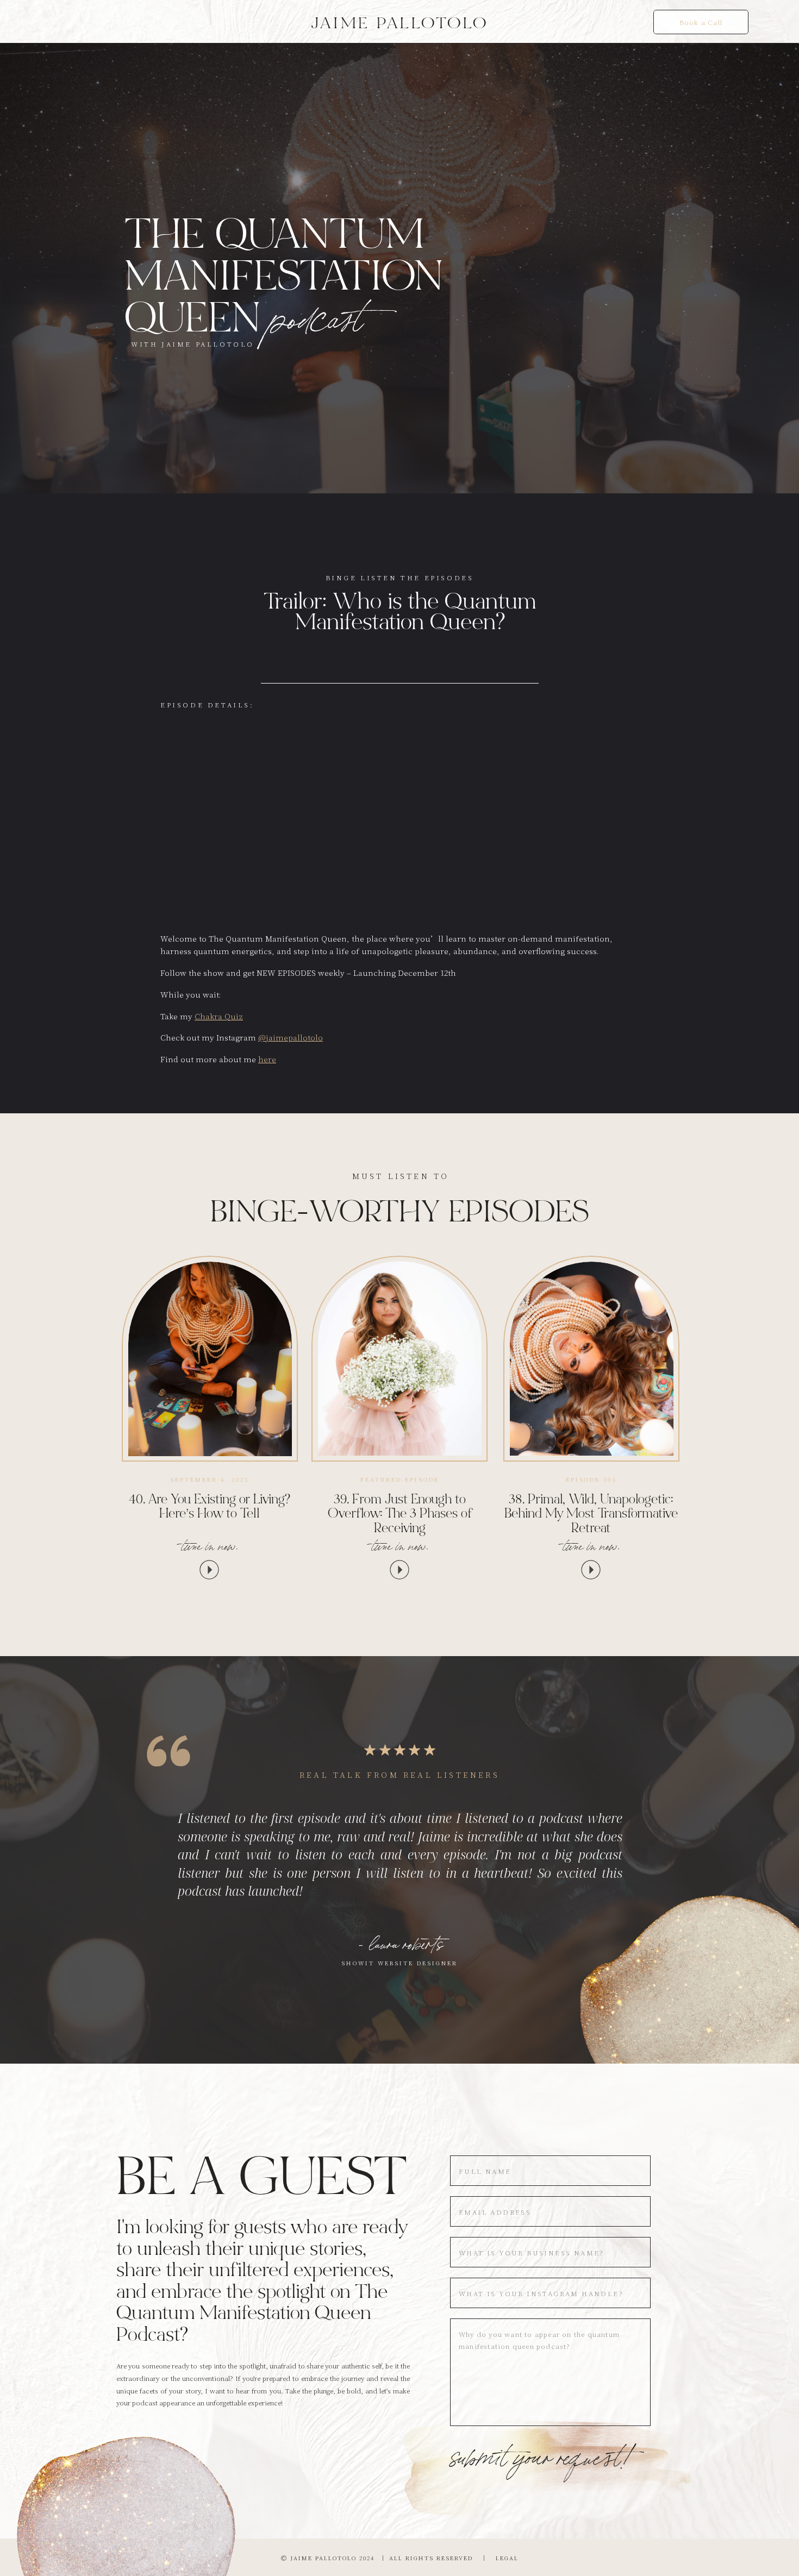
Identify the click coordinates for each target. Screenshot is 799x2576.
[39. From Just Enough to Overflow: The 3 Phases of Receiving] (400, 1358)
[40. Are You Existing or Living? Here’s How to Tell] (210, 1359)
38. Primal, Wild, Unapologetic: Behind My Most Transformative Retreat (591, 1515)
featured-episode (400, 1479)
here (267, 1059)
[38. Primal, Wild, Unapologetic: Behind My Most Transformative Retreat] (592, 1359)
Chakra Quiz (219, 1016)
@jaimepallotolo (291, 1037)
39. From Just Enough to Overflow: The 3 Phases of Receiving (400, 1515)
